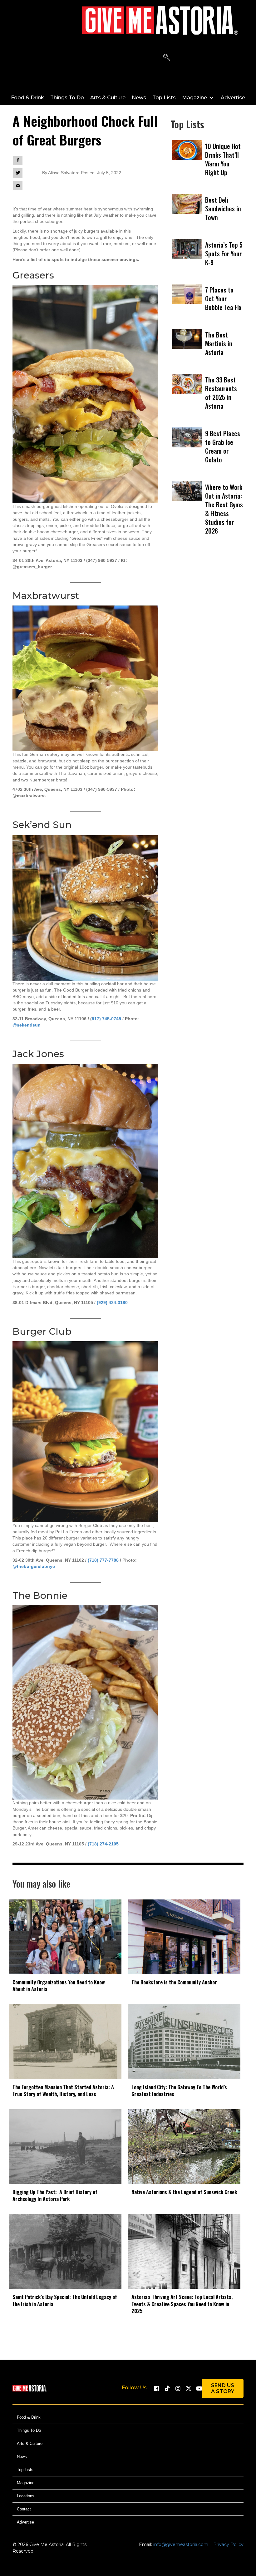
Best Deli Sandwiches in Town (223, 209)
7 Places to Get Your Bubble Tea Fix (223, 298)
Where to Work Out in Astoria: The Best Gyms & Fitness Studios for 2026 (224, 509)
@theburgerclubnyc (34, 1566)
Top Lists (25, 2470)
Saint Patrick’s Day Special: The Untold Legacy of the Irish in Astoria (65, 2300)
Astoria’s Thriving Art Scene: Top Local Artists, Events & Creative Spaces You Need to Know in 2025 (182, 2304)
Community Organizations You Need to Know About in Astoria (59, 1986)
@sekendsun (27, 1025)
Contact (24, 2509)
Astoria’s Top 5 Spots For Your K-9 (224, 254)
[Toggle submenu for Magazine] (211, 98)
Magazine (26, 2483)
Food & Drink (29, 2418)
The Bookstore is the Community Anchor (174, 1982)
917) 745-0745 (106, 1019)
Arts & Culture (30, 2444)
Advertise (25, 2522)
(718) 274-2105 (103, 1844)
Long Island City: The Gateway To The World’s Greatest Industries (179, 2091)
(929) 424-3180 (112, 1303)
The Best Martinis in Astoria (219, 343)
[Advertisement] (207, 618)
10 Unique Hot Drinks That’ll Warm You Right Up (223, 159)
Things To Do (29, 2431)
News (22, 2457)
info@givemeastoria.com (181, 2545)
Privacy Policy (228, 2545)
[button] (167, 58)
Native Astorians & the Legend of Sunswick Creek (184, 2192)
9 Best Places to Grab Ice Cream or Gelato (223, 446)
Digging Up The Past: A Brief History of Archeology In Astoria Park (55, 2195)
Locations (26, 2496)
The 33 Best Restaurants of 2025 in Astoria (221, 393)
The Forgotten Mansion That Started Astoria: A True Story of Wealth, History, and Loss (63, 2091)
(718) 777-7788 (103, 1560)
